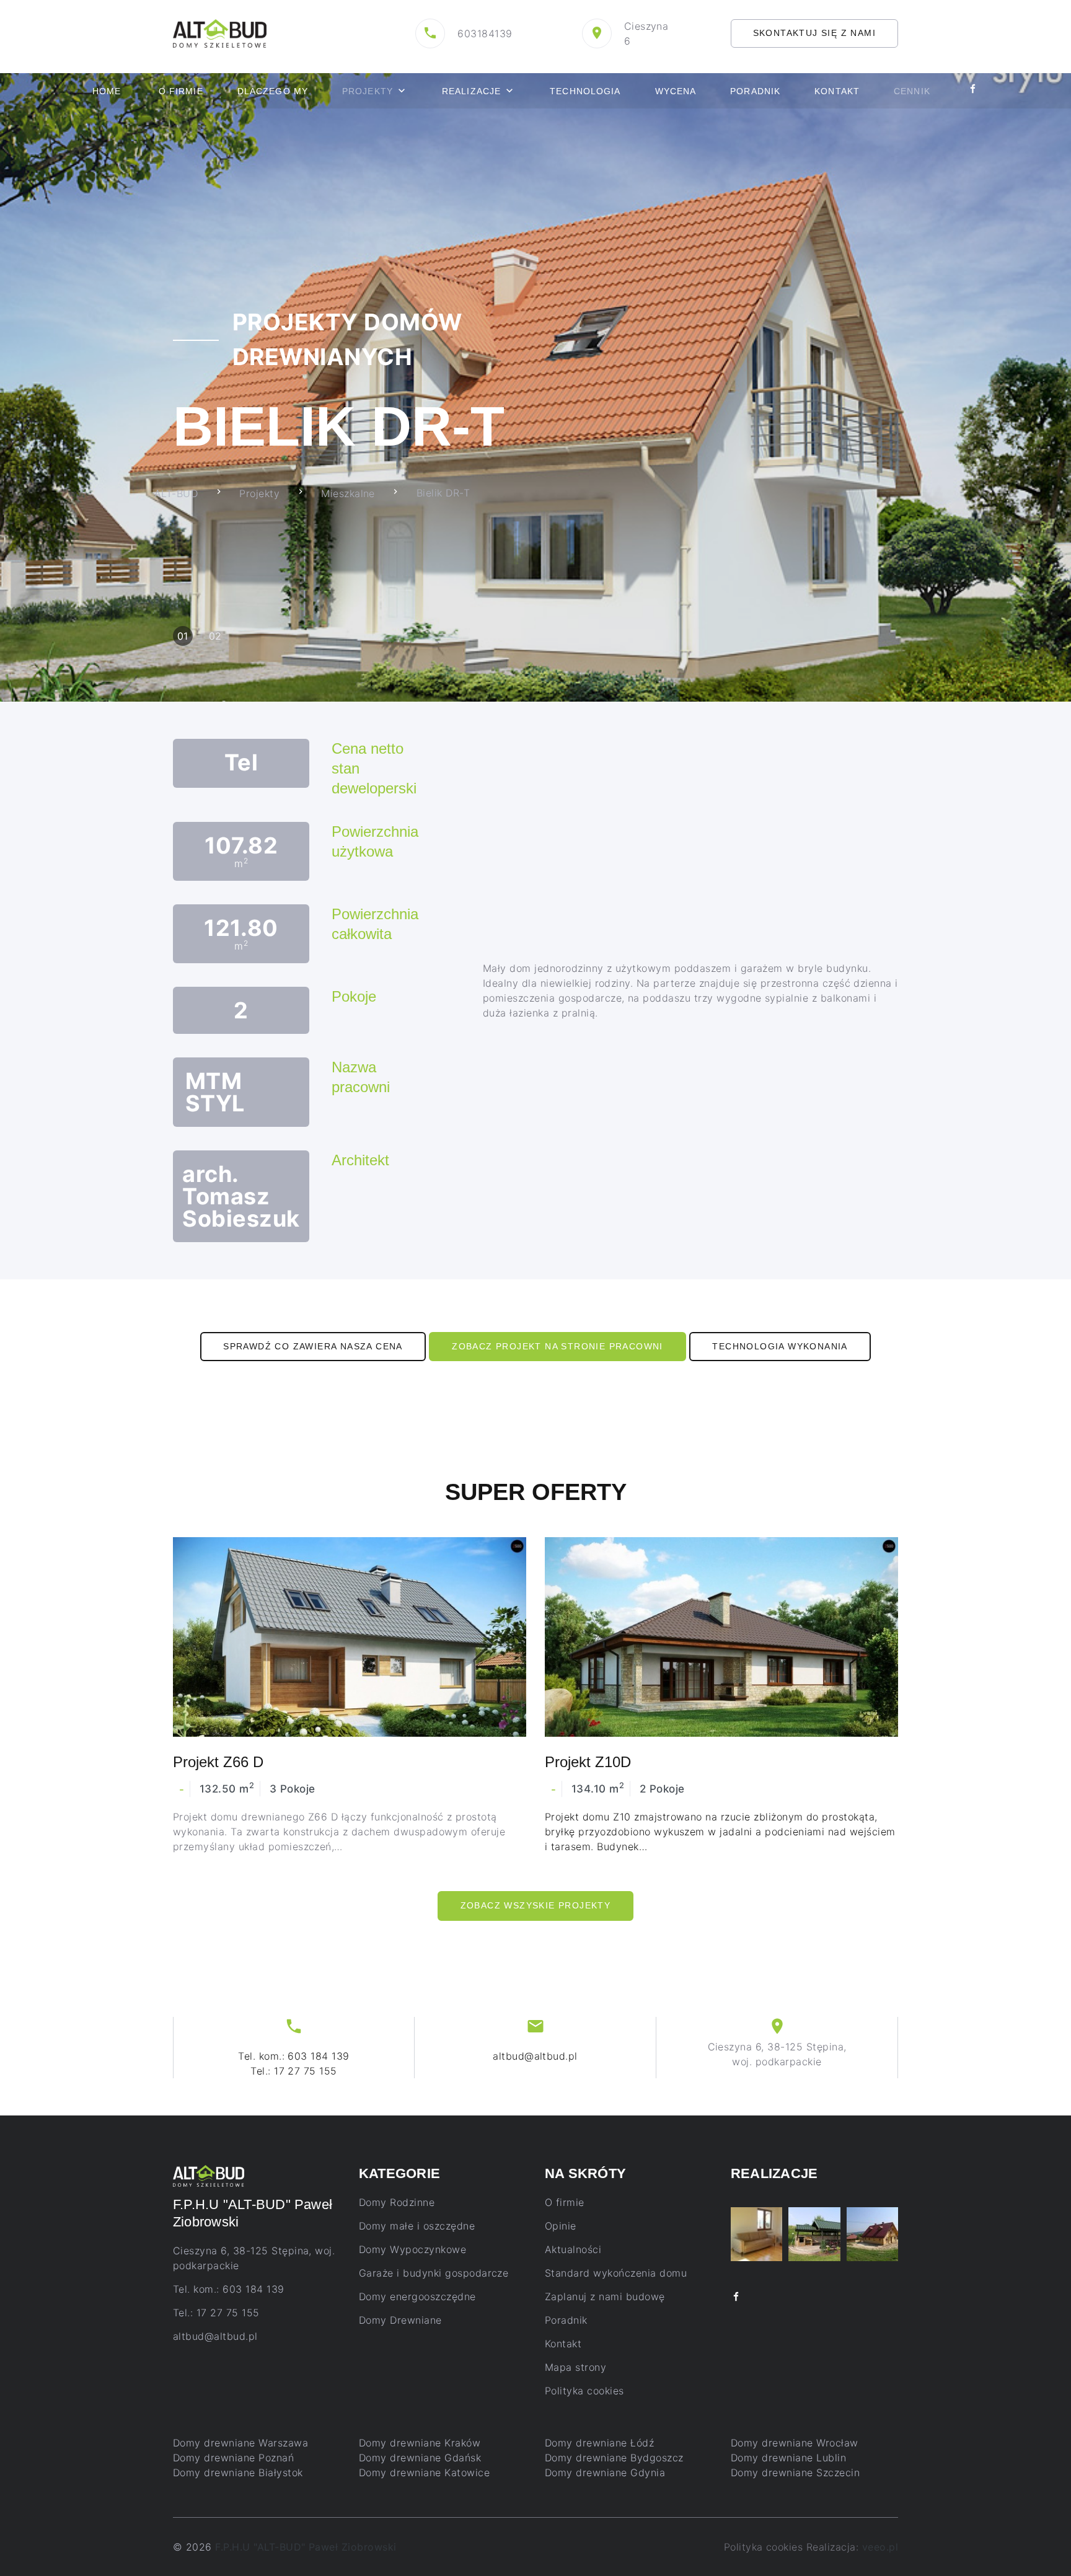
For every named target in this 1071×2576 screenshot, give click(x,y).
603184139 (485, 33)
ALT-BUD (176, 493)
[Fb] (973, 91)
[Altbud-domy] (220, 32)
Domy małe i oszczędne (417, 2226)
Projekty (368, 91)
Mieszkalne (348, 493)
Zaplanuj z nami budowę (605, 2296)
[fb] (736, 2297)
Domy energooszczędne (417, 2296)
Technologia (585, 91)
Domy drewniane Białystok (238, 2472)
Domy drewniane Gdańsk (420, 2458)
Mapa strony (575, 2367)
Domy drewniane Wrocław (795, 2443)
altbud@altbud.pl (535, 2056)
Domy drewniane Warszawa (240, 2443)
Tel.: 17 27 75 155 (294, 2071)
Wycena (676, 91)
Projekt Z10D (588, 1762)
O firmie (181, 91)
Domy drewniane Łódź (599, 2443)
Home (107, 91)
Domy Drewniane (400, 2320)
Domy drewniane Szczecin (795, 2472)
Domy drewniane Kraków (420, 2443)
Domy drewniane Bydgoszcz (614, 2458)
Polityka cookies (584, 2391)
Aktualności (573, 2249)
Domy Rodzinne (397, 2202)
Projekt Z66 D (218, 1762)
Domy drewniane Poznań (233, 2458)
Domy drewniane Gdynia (605, 2472)
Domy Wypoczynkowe (412, 2249)
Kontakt (837, 91)
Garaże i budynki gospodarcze (434, 2273)
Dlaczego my (273, 91)
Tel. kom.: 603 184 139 (294, 2056)
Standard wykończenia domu (616, 2273)
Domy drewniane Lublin (788, 2458)
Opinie (561, 2226)
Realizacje (471, 91)
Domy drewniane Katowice (424, 2472)
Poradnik (755, 91)
